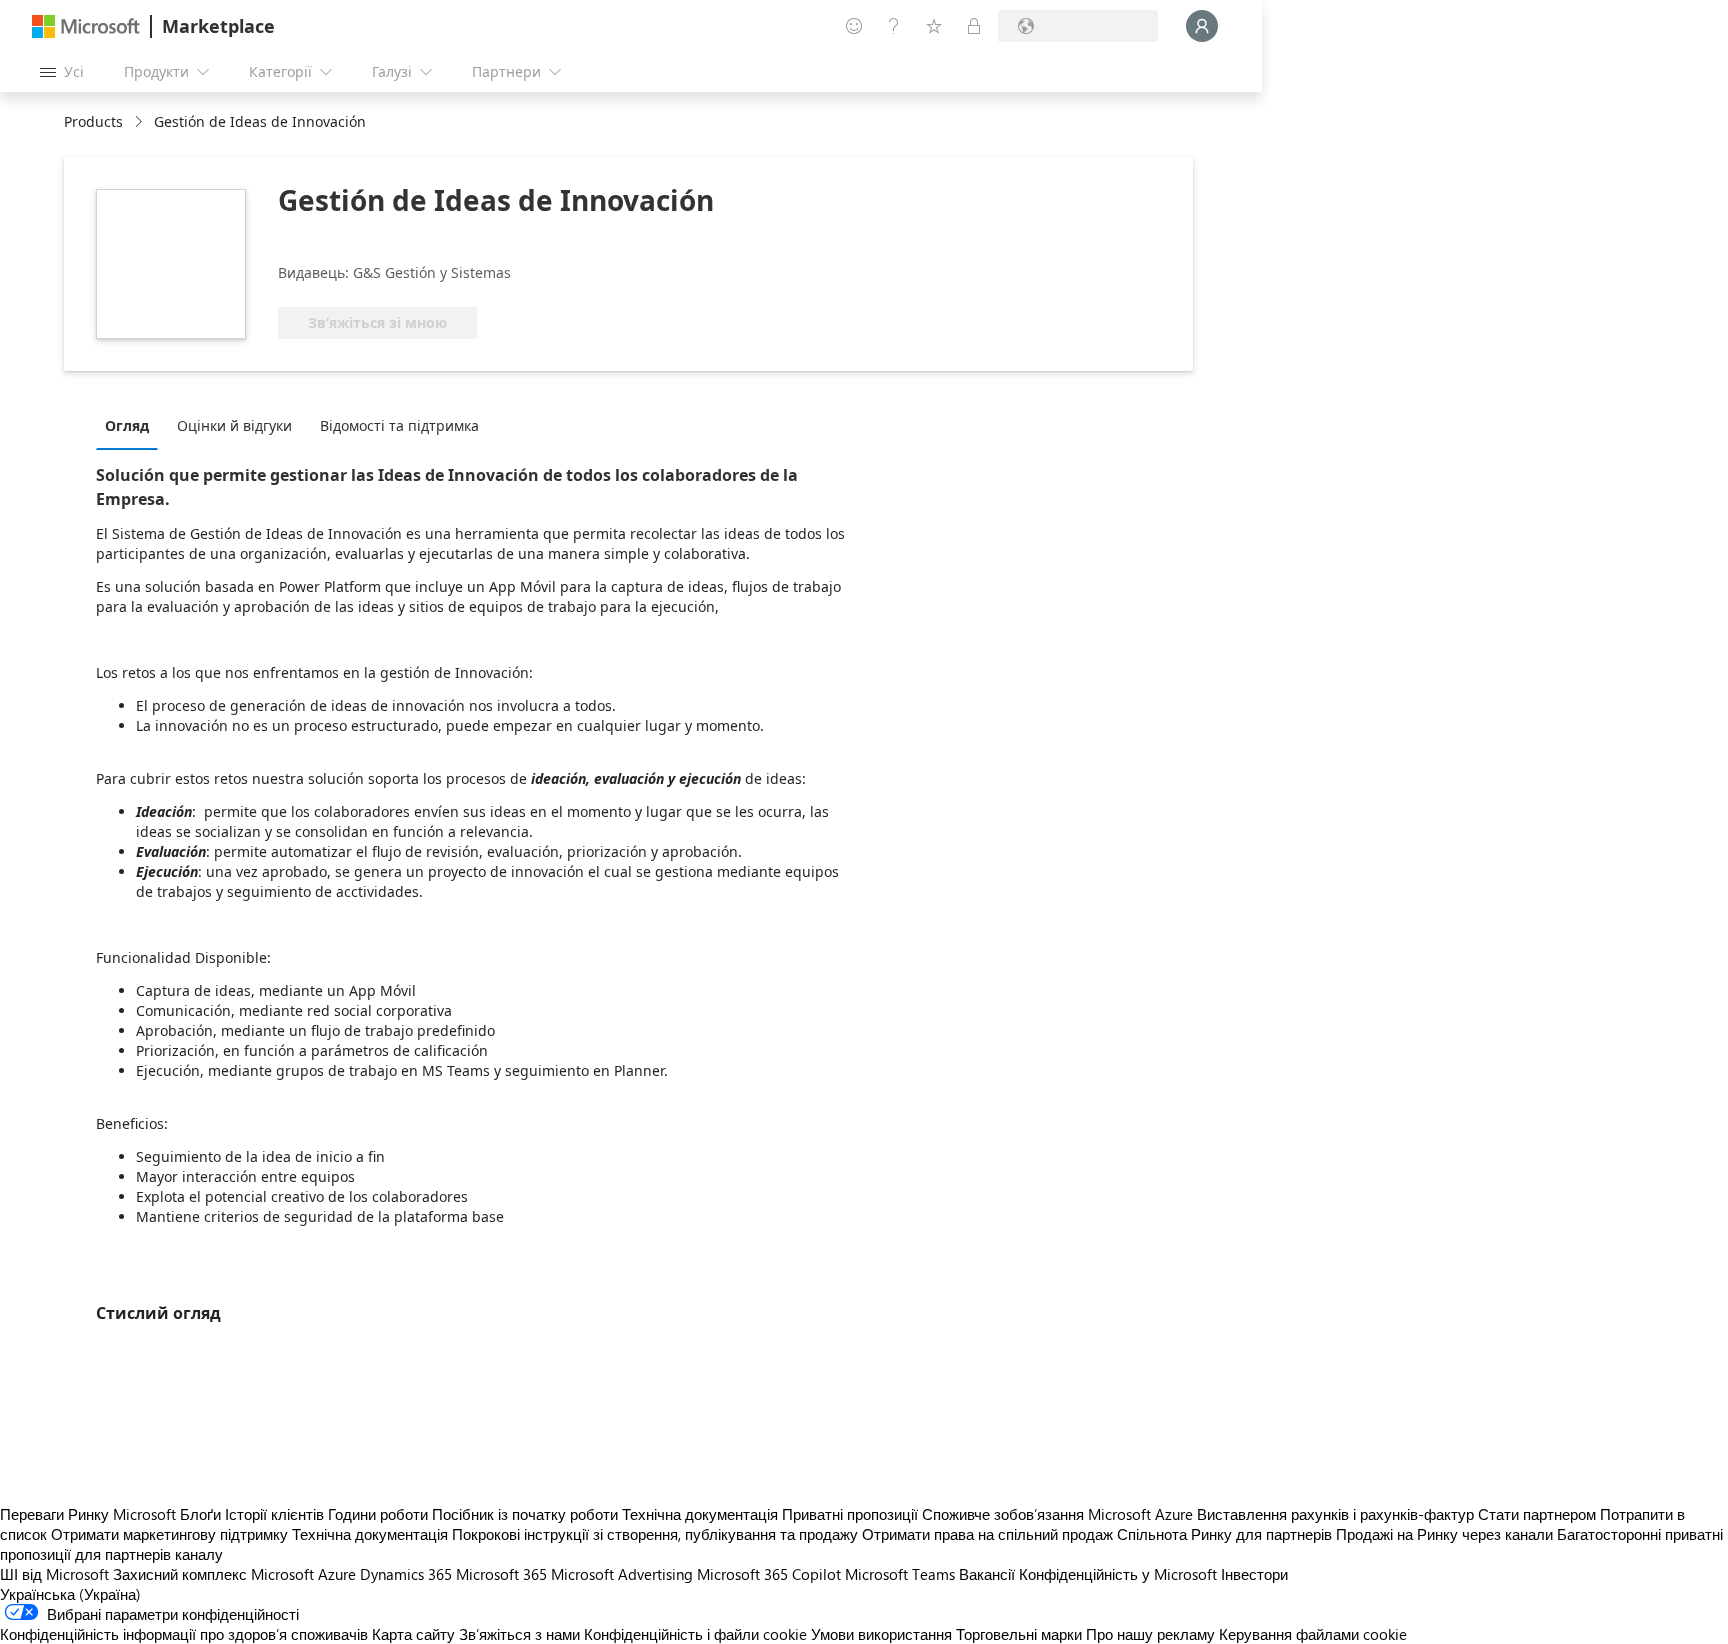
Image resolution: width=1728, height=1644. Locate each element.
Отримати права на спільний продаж (987, 1534)
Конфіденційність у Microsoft (1118, 1574)
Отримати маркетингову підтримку (169, 1534)
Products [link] (93, 121)
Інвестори (1254, 1574)
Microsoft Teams (900, 1574)
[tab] (132, 425)
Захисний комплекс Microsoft (213, 1574)
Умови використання (881, 1634)
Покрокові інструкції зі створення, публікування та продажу (655, 1534)
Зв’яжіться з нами (519, 1634)
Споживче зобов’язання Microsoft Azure (1059, 1514)
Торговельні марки (1019, 1634)
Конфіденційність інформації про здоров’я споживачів (184, 1634)
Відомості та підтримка (399, 425)
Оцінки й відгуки (234, 425)
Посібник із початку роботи (525, 1514)
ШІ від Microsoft (54, 1574)
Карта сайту (413, 1634)
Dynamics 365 (406, 1574)
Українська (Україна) (70, 1594)
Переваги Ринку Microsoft (88, 1514)
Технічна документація (700, 1514)
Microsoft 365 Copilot (769, 1574)
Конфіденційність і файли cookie (695, 1634)
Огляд (127, 425)
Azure (337, 1574)
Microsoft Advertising (622, 1574)
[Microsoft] (86, 26)
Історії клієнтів (274, 1514)
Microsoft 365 (501, 1574)
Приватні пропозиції (850, 1514)
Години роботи (378, 1514)
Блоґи (200, 1514)
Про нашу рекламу (1150, 1634)
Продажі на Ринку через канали (1444, 1534)
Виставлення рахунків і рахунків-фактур (1335, 1514)
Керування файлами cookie (1313, 1634)
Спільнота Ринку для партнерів (1224, 1534)
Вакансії (987, 1574)
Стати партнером (1537, 1514)
